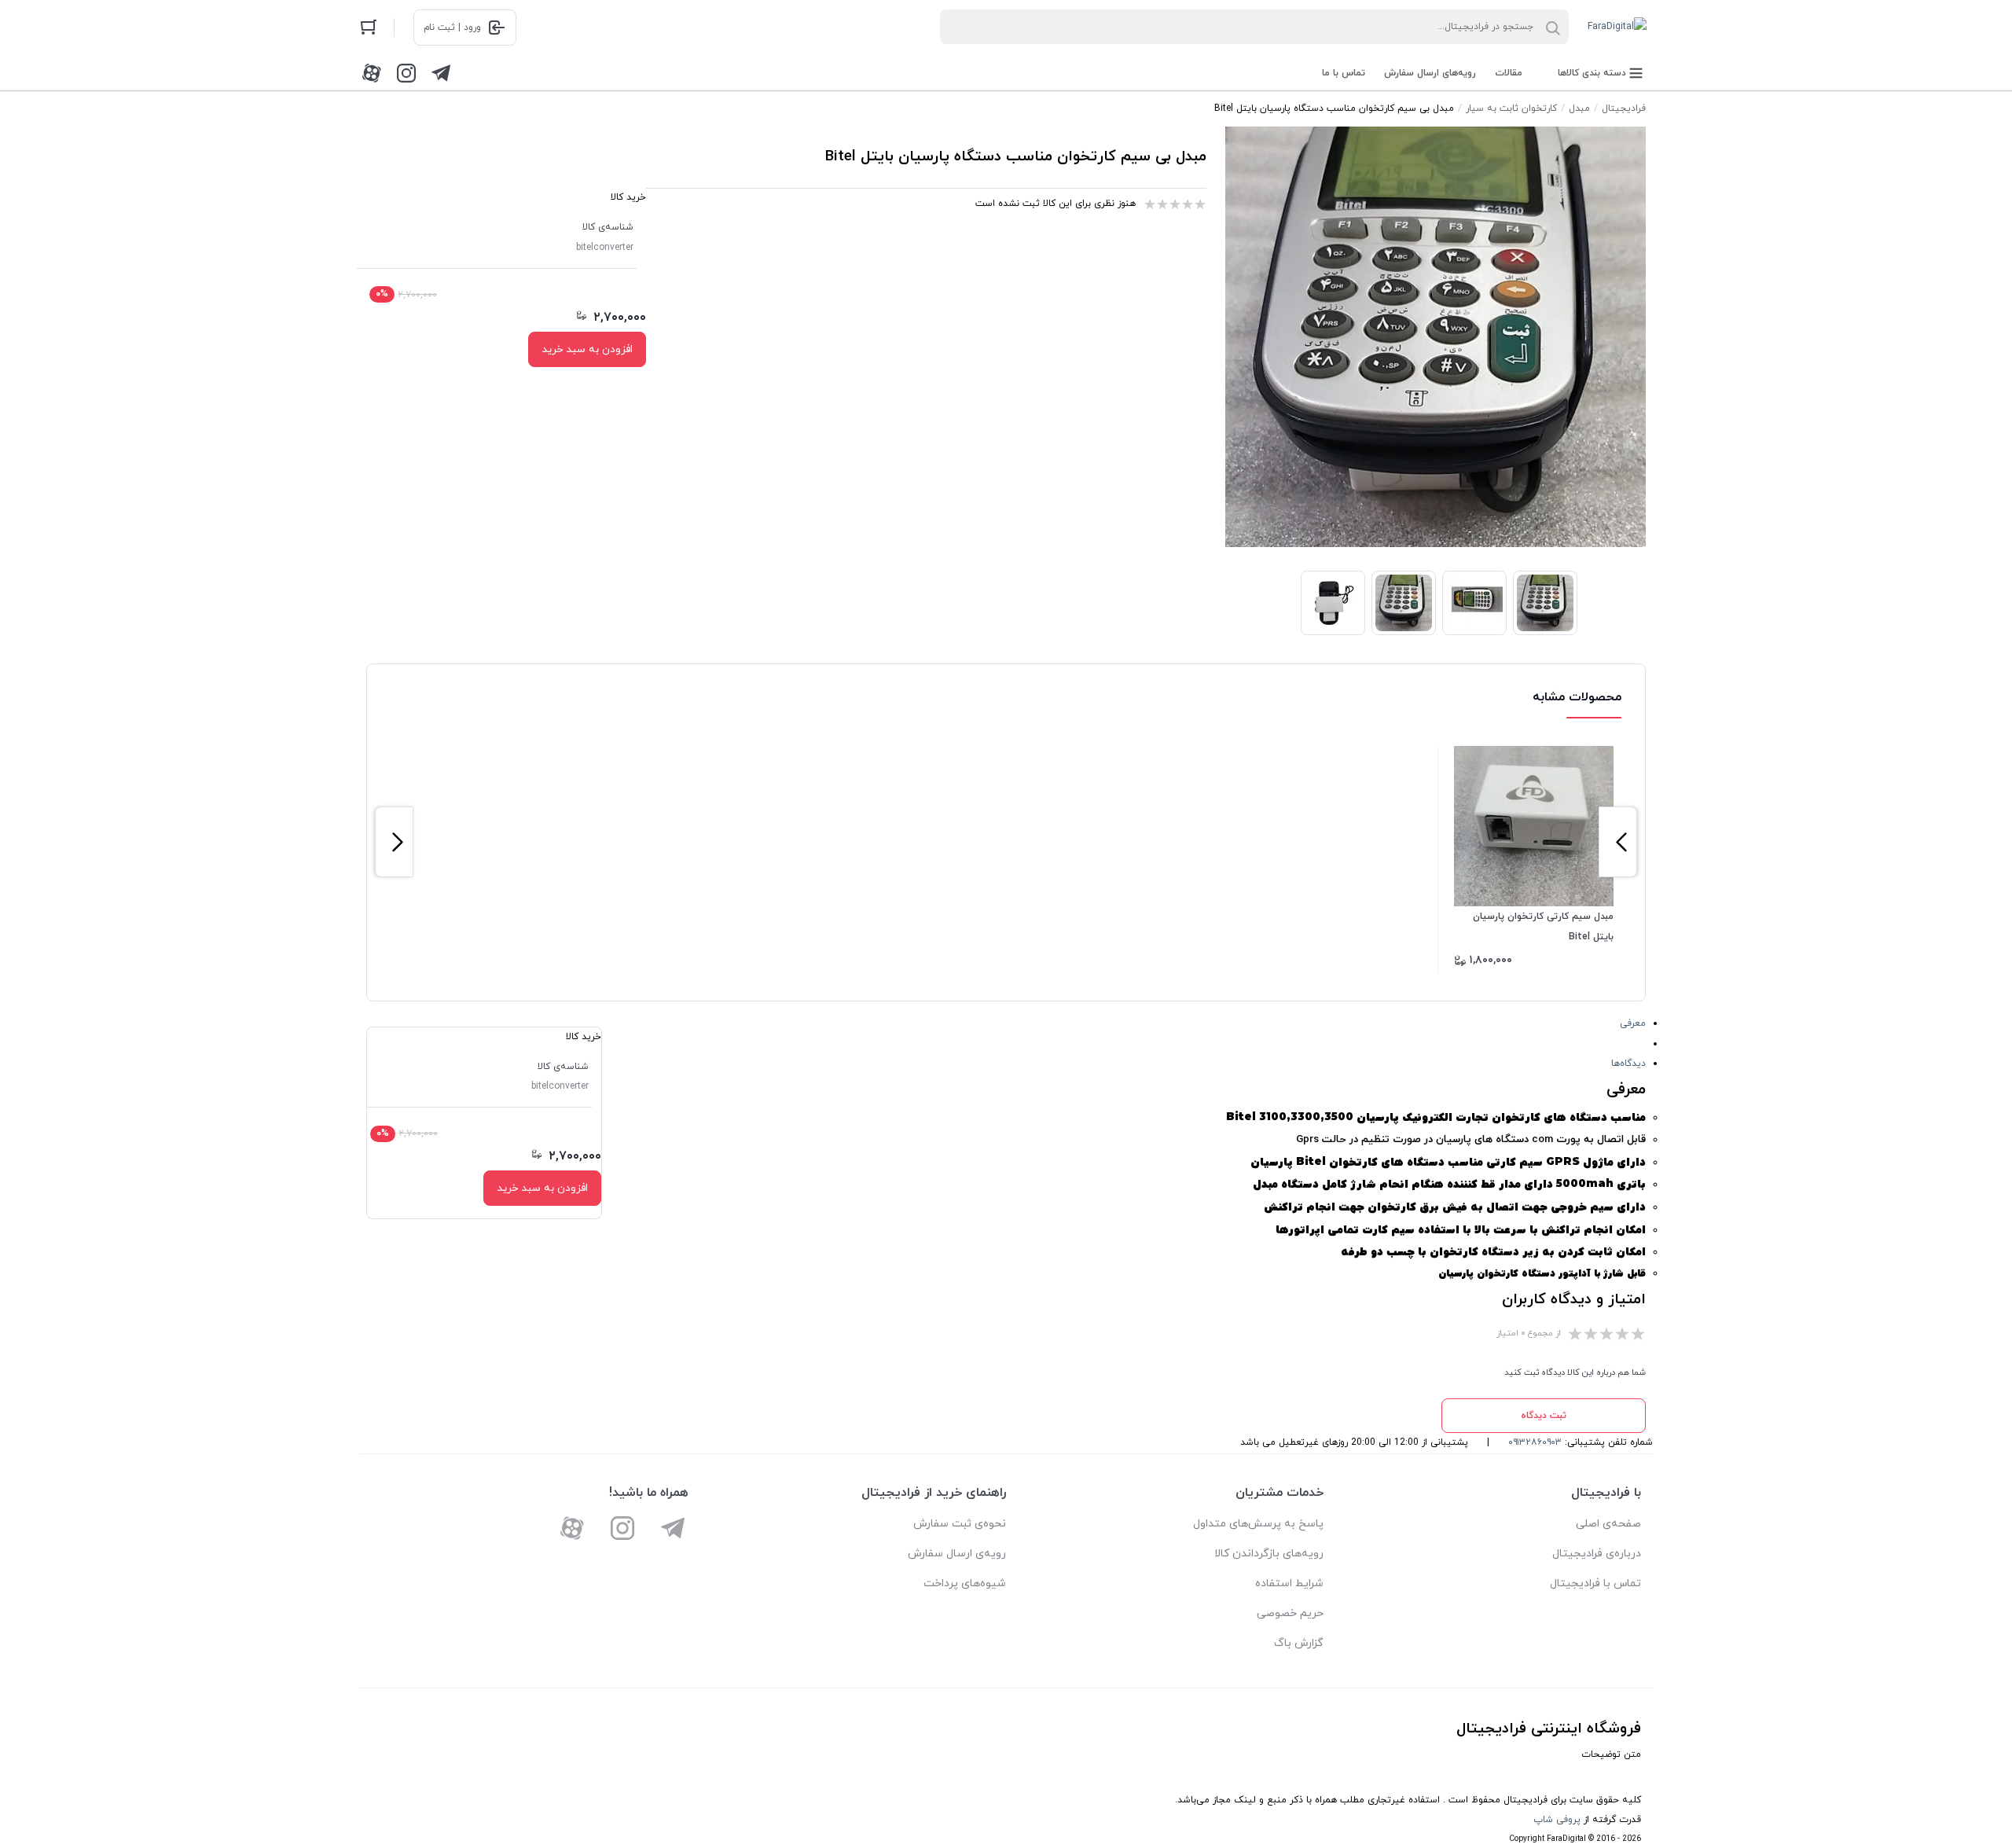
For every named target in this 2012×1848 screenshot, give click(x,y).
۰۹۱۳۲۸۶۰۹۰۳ (1535, 1442)
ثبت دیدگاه (1544, 1416)
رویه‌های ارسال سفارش (1430, 73)
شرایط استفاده (1289, 1583)
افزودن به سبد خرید (587, 349)
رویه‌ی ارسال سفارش (957, 1554)
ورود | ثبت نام (452, 28)
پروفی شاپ (1557, 1820)
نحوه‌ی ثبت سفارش (960, 1524)
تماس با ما (1344, 73)
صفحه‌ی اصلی (1608, 1524)
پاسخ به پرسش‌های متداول (1258, 1524)
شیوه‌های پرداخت (965, 1583)
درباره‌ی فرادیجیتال (1597, 1554)
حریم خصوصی (1290, 1613)
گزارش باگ (1299, 1643)
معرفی (1633, 1023)
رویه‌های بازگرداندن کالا (1269, 1554)
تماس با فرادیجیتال (1595, 1583)
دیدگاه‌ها (1628, 1064)
